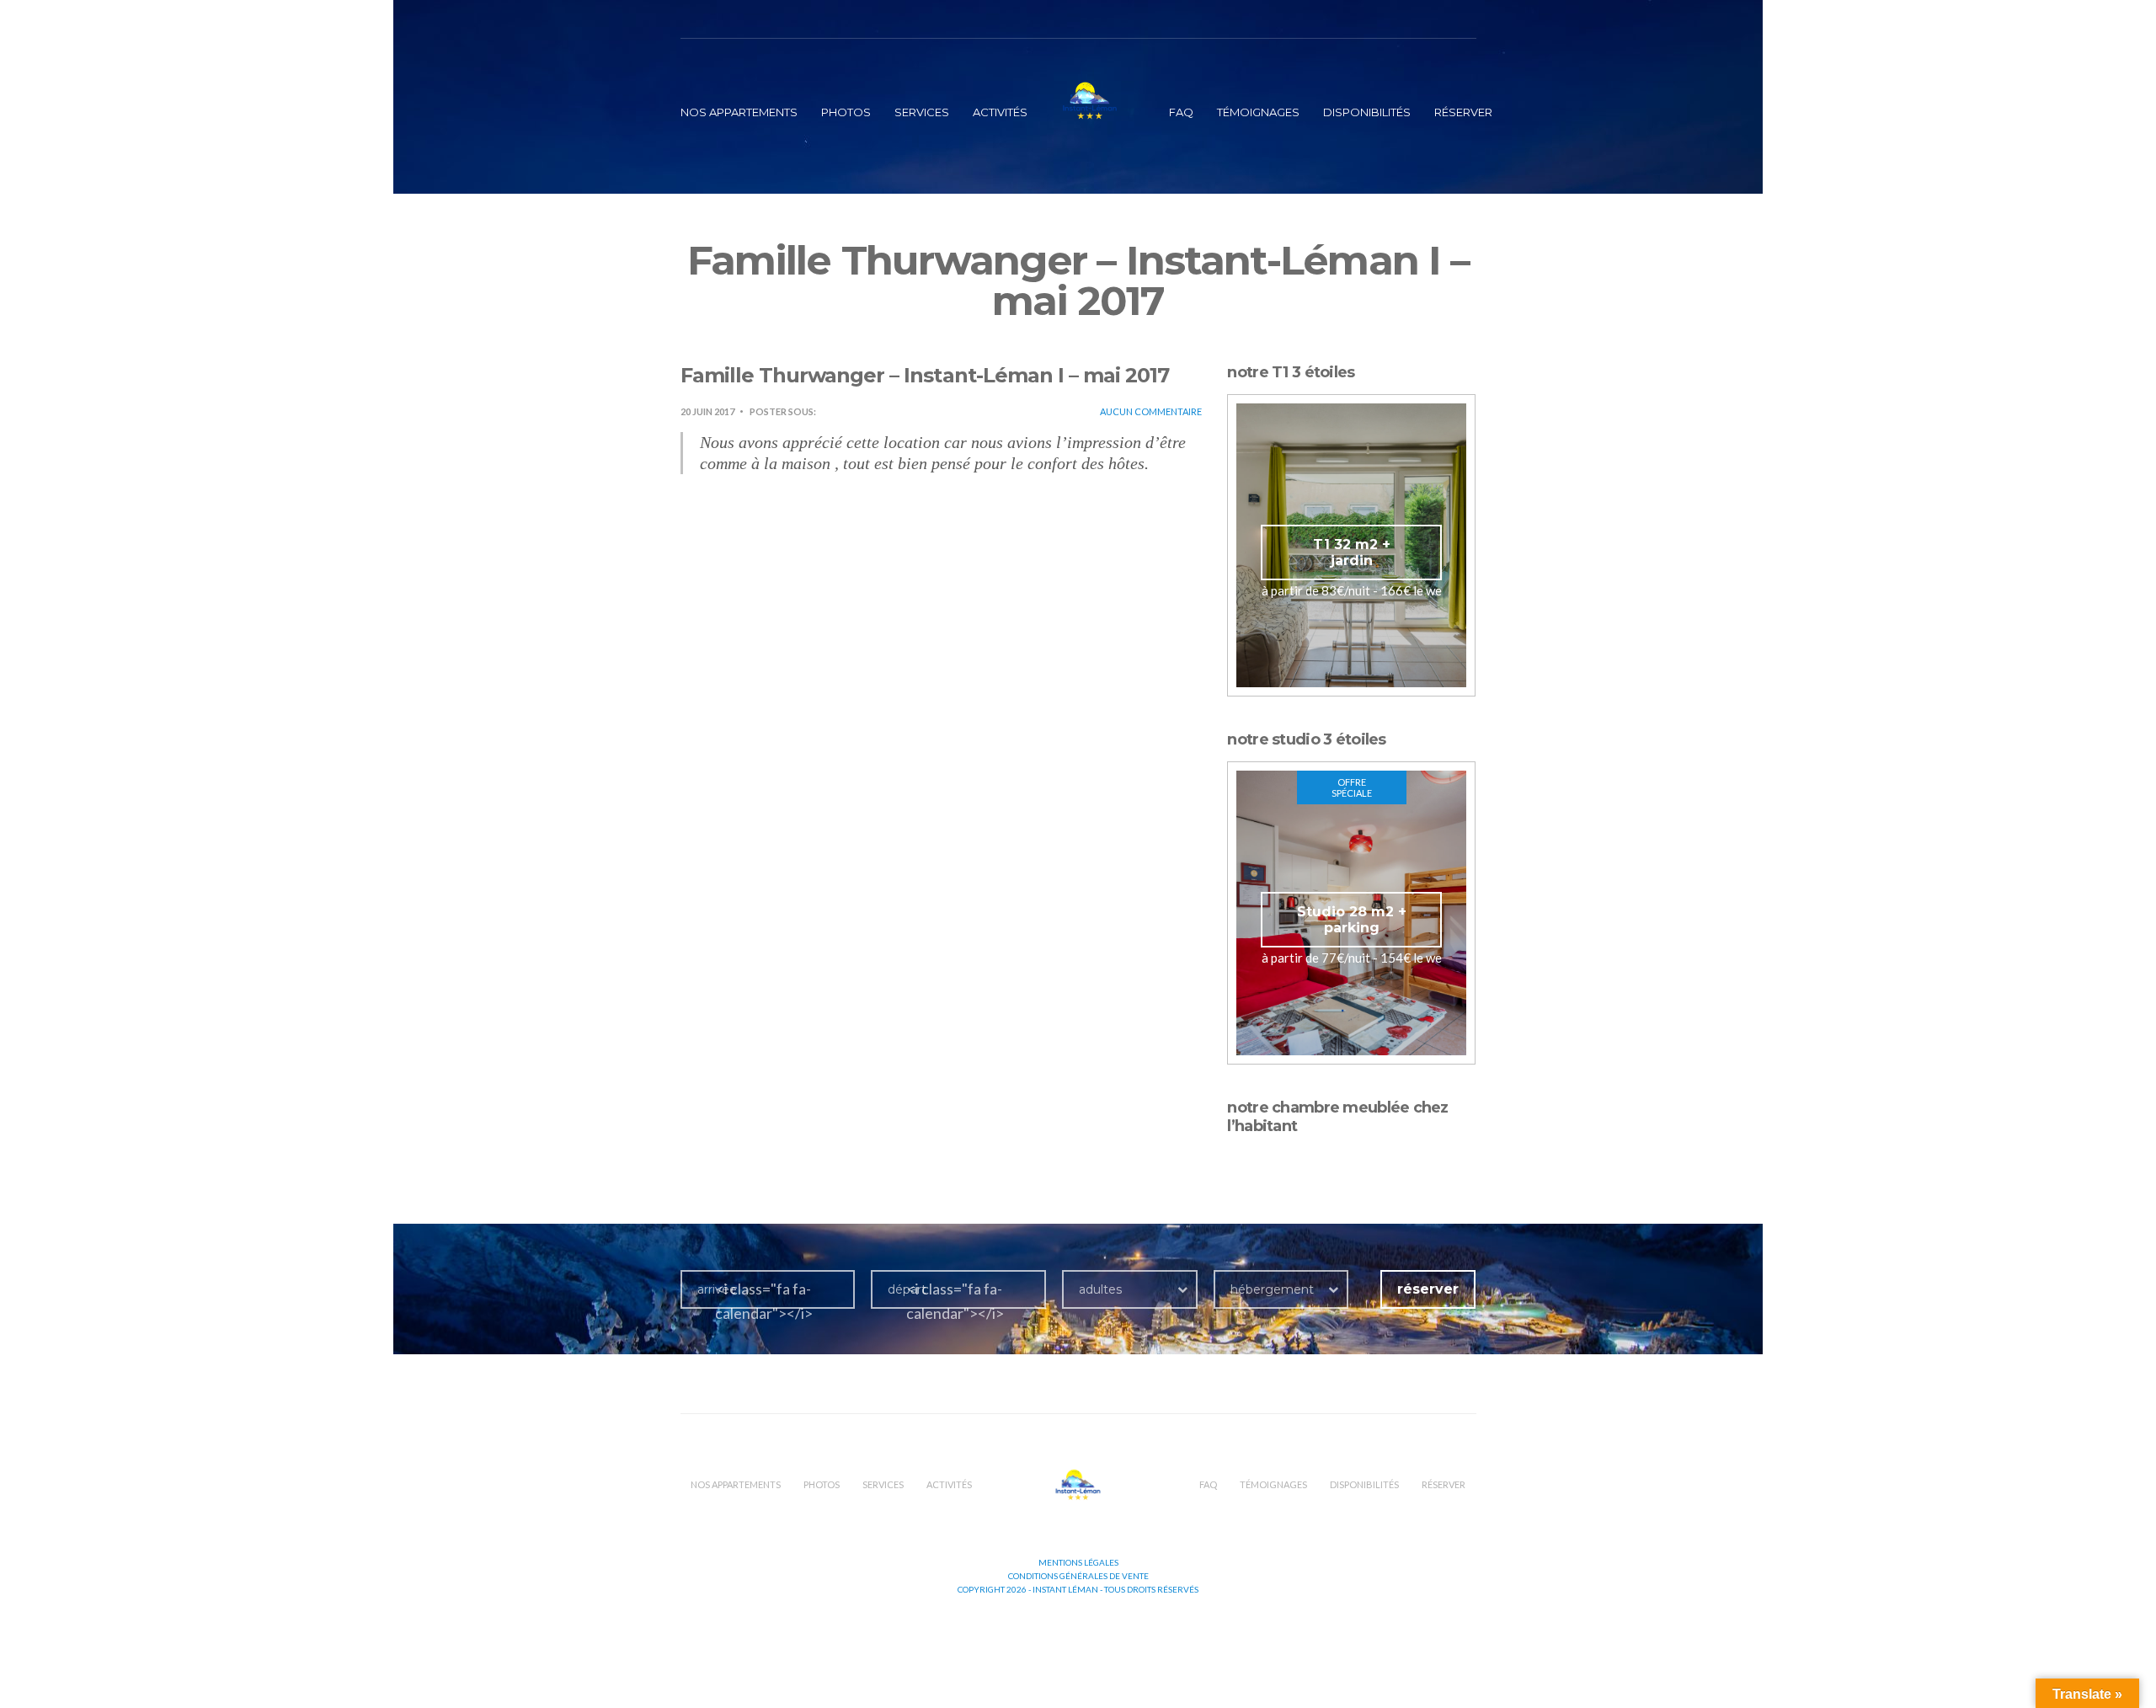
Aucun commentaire (1151, 411)
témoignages (1258, 112)
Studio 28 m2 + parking (1352, 920)
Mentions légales (1078, 1562)
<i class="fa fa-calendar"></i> (764, 1301)
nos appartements (739, 112)
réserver (1463, 112)
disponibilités (1367, 112)
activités (1000, 112)
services (922, 112)
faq (1181, 112)
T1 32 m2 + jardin (1352, 552)
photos (846, 112)
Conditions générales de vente (1078, 1576)
